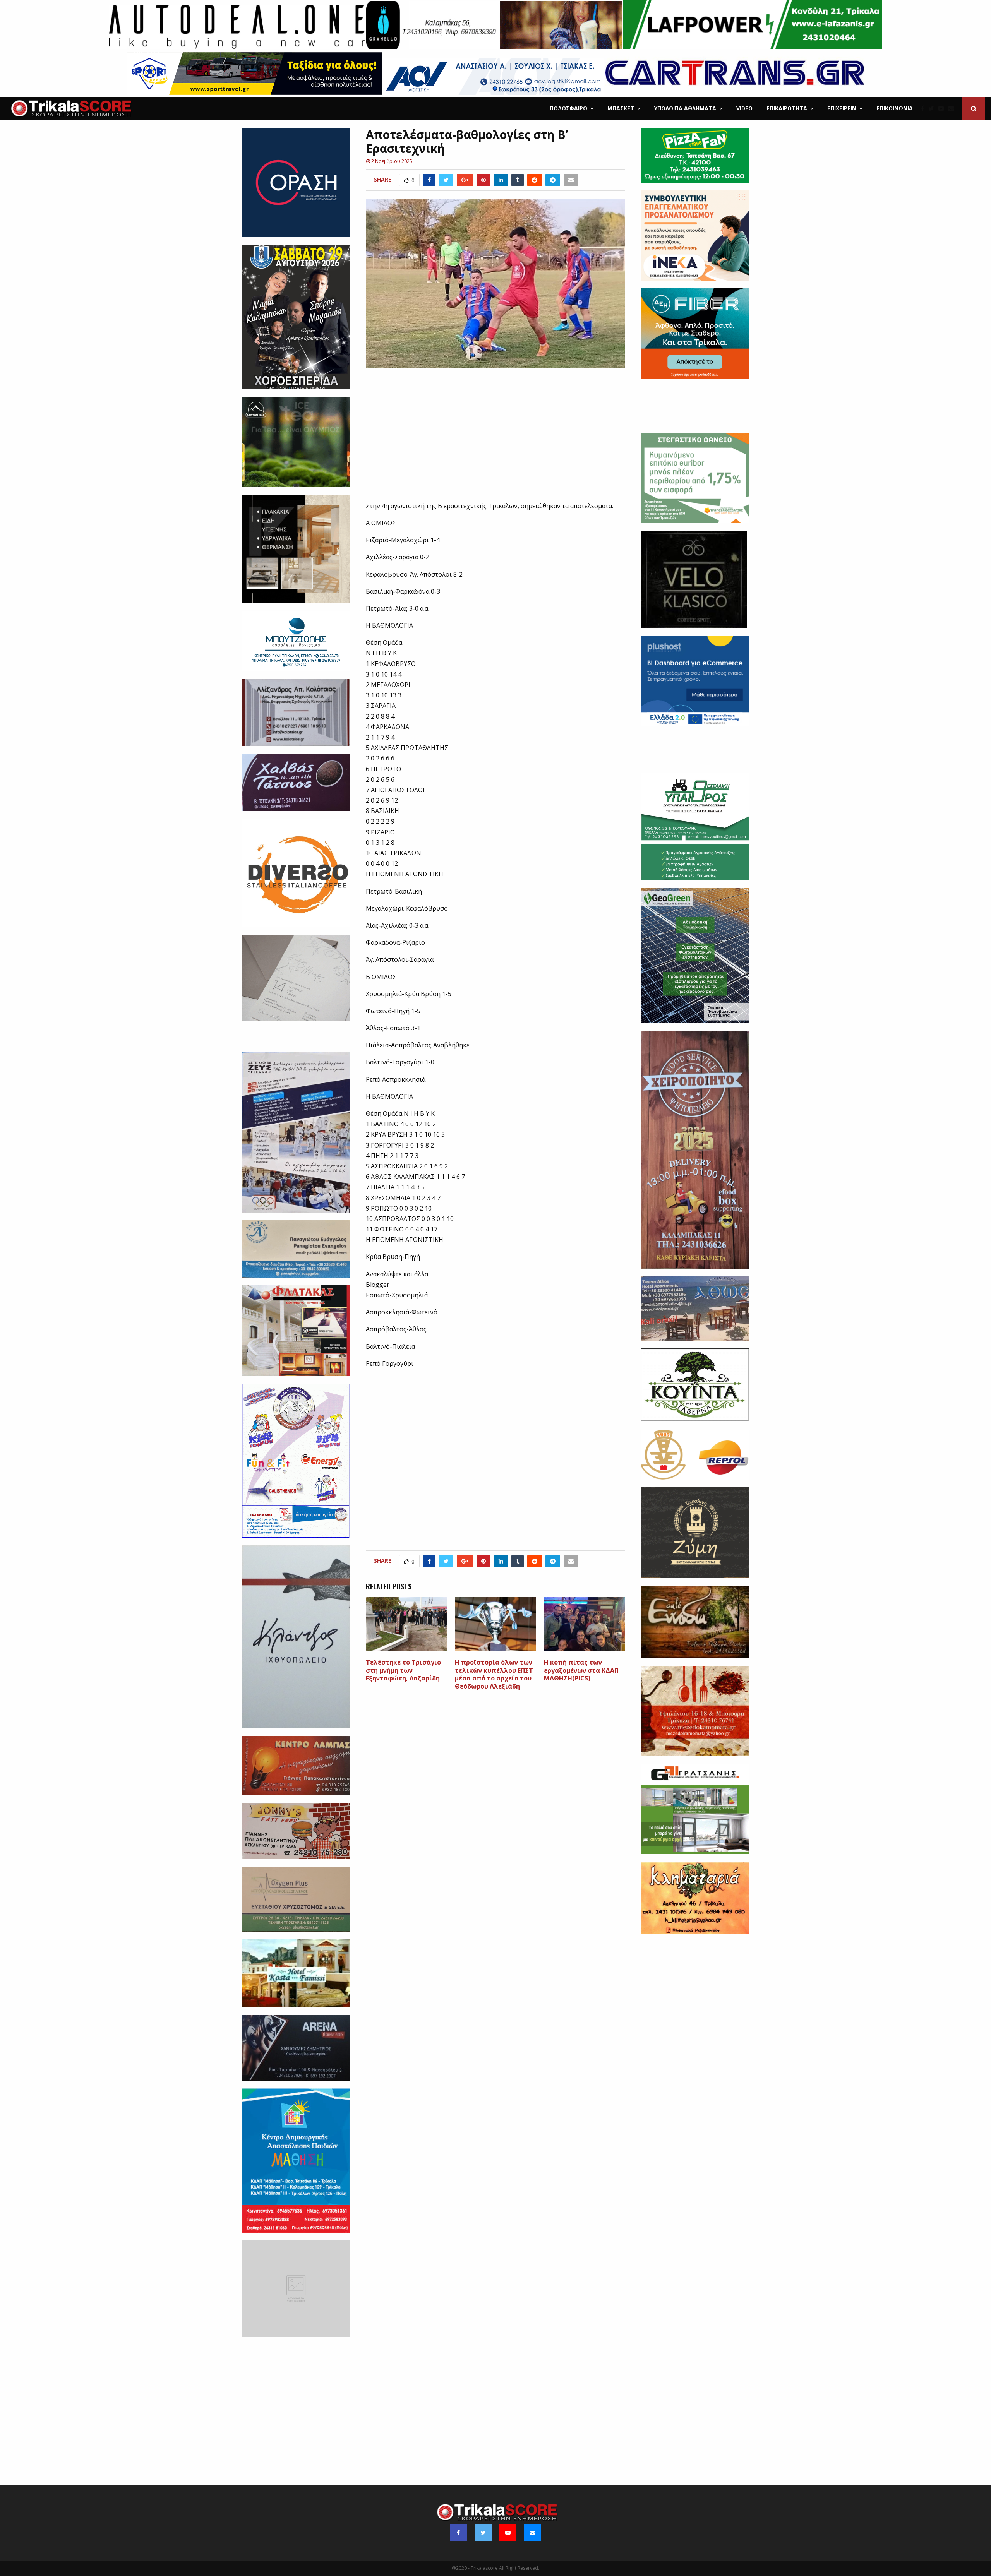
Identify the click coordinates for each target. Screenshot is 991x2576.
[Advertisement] (496, 439)
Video (744, 108)
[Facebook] (925, 108)
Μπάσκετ (621, 108)
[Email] (953, 108)
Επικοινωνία (895, 108)
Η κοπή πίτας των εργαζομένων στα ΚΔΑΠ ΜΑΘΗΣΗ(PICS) (581, 1670)
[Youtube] (943, 108)
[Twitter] (933, 108)
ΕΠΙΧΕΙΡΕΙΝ (842, 108)
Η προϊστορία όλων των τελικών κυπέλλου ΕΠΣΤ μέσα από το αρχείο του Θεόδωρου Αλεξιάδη (494, 1674)
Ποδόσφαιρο (568, 108)
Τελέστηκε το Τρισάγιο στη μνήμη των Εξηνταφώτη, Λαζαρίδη (403, 1670)
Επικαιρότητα (787, 108)
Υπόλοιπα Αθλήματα (685, 108)
